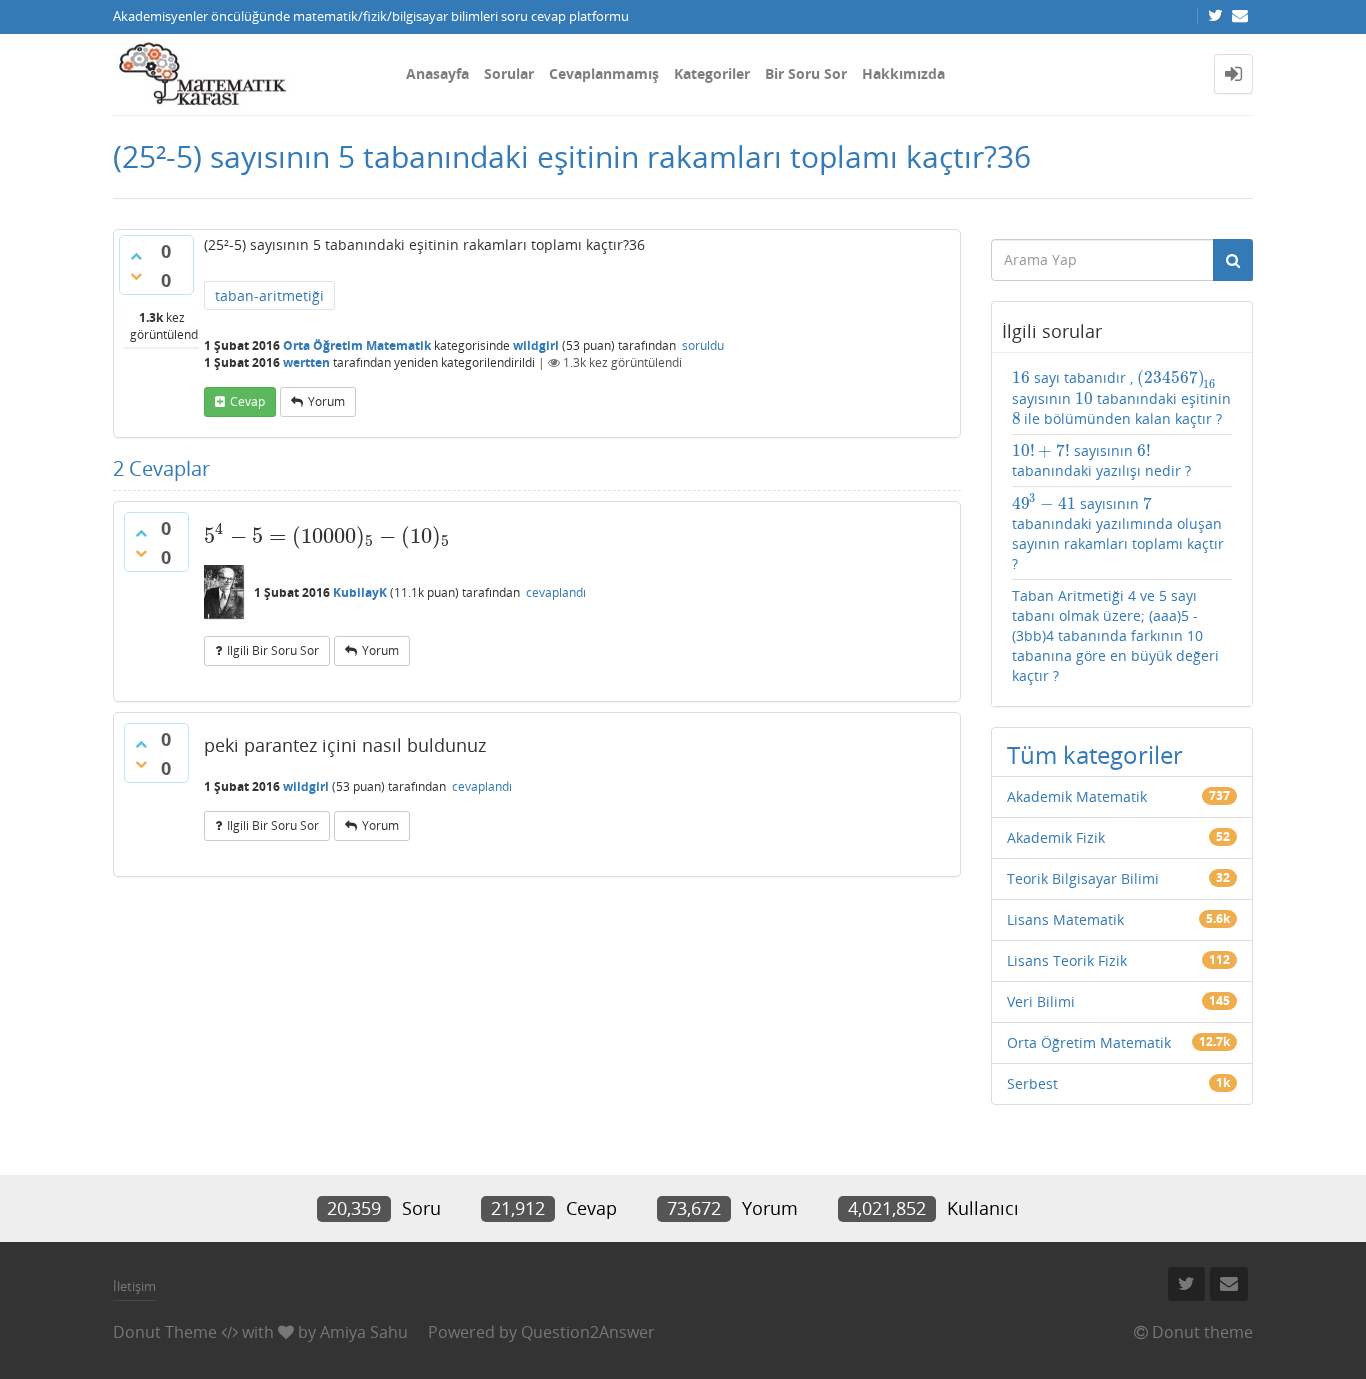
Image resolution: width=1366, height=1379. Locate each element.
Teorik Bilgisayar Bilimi (1083, 878)
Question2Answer (588, 1332)
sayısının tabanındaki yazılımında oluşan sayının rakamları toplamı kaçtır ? (1118, 533)
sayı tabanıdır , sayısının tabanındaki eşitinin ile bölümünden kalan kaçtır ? (1122, 398)
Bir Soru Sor (806, 73)
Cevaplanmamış (604, 73)
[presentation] (327, 536)
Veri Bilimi (1041, 1001)
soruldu (703, 345)
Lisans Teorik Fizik (1067, 960)
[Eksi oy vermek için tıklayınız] (136, 276)
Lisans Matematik (1065, 919)
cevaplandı (556, 592)
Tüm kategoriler (1095, 754)
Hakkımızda (903, 73)
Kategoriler (712, 73)
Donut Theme (165, 1332)
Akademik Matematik (1077, 796)
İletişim (134, 1286)
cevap (247, 401)
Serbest (1032, 1083)
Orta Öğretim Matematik (357, 345)
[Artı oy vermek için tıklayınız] (136, 256)
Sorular (509, 73)
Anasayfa (437, 73)
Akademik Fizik (1056, 837)
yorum (326, 401)
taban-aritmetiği (269, 295)
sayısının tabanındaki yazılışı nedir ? (1101, 460)
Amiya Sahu (364, 1332)
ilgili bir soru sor (273, 650)
